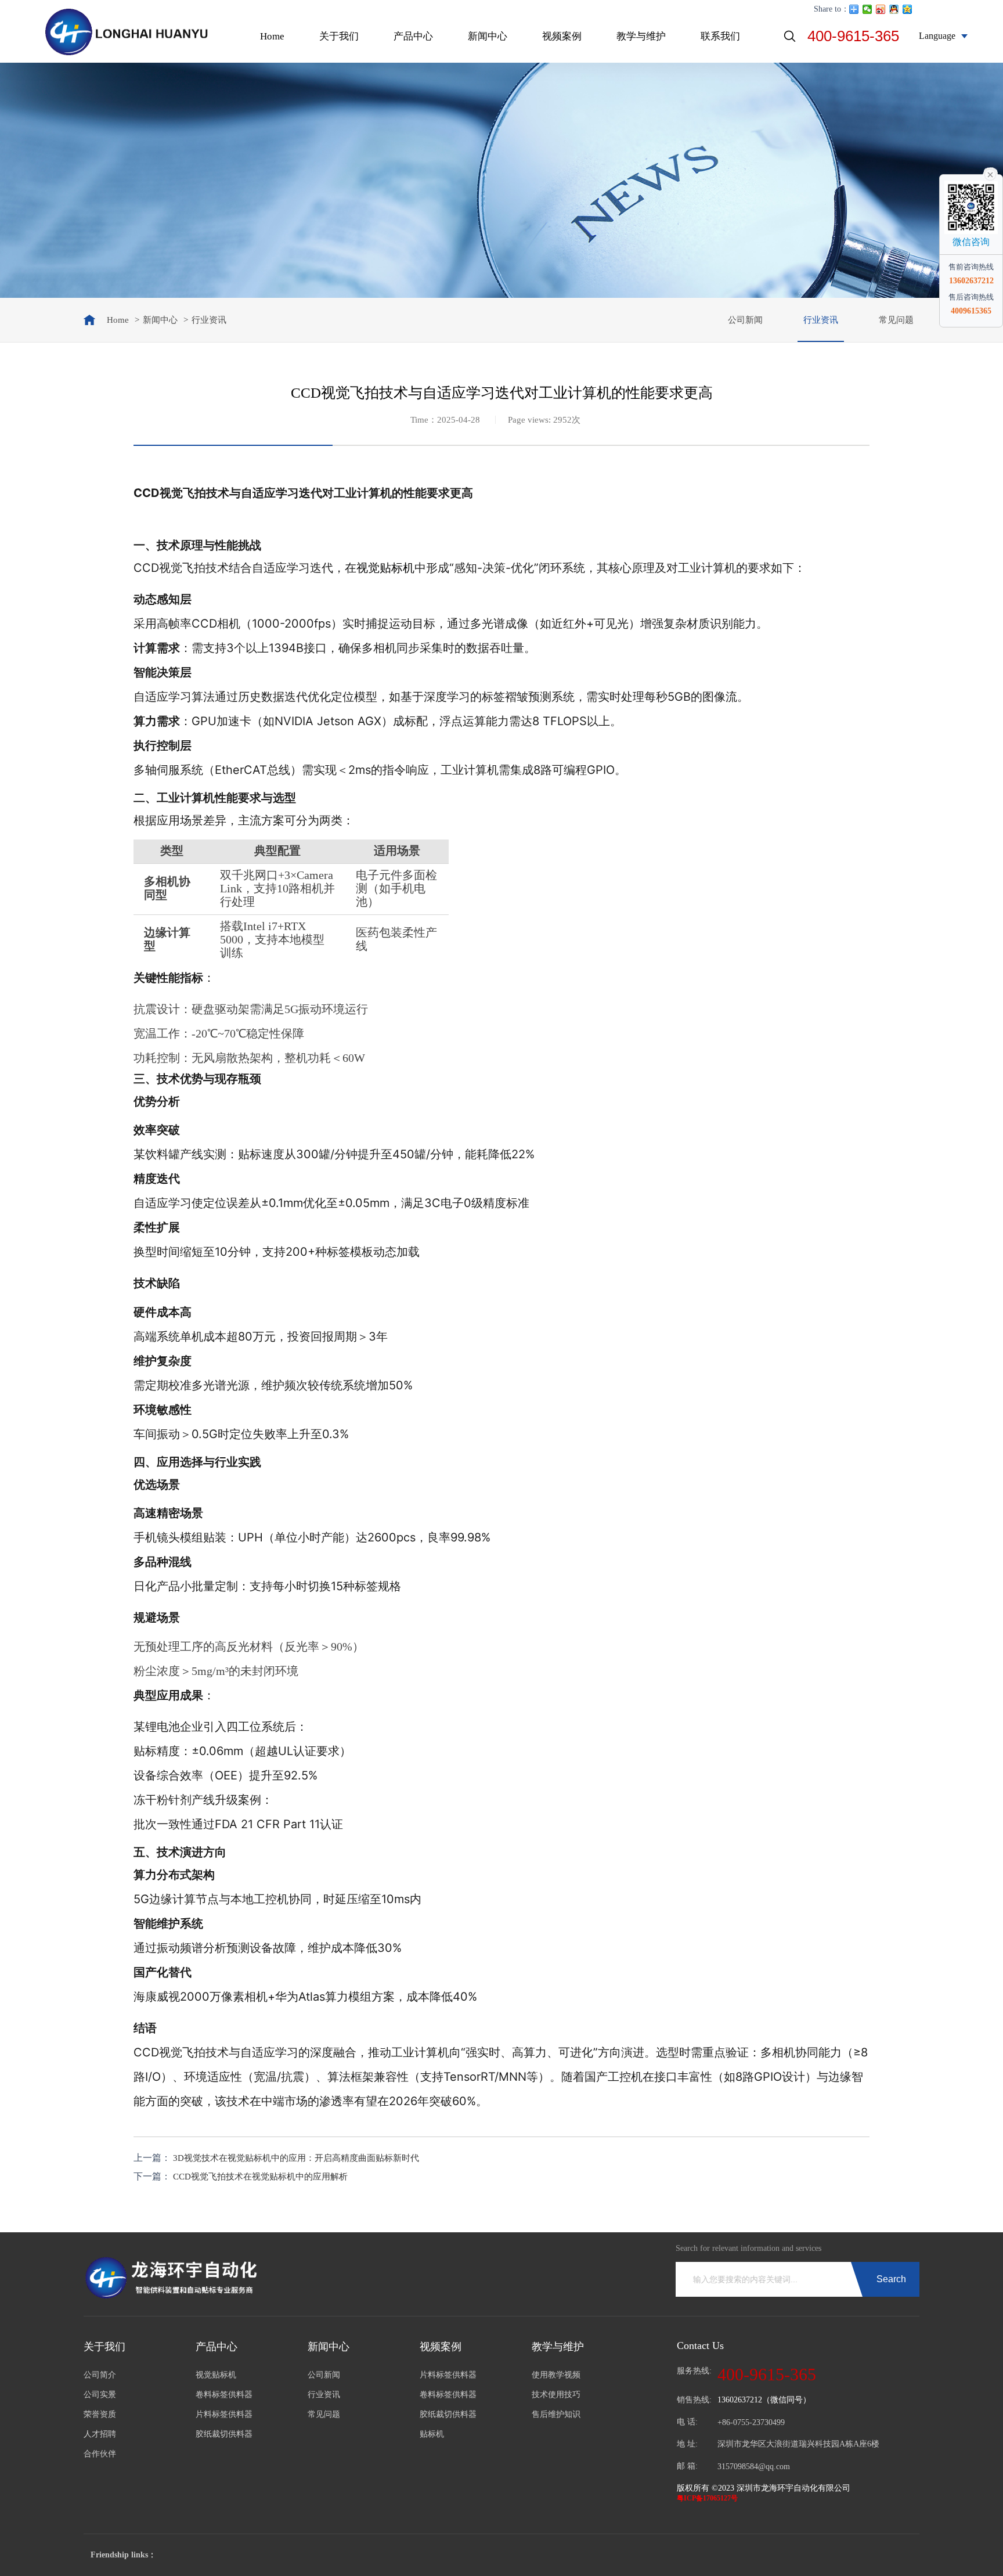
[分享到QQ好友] (894, 9)
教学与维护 (641, 36)
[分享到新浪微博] (881, 9)
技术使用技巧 (556, 2395)
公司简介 (100, 2375)
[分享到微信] (867, 9)
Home (272, 36)
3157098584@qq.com (754, 2467)
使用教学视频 (556, 2375)
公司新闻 (745, 320)
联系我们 (720, 36)
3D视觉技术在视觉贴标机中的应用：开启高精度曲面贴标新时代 (296, 2158)
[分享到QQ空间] (908, 9)
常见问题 (896, 320)
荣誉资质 (100, 2414)
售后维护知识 (556, 2414)
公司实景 (100, 2395)
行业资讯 (821, 320)
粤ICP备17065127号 (707, 2498)
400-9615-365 (853, 36)
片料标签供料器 (224, 2414)
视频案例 (562, 36)
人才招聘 (100, 2434)
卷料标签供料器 (224, 2395)
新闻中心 (488, 36)
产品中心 (413, 36)
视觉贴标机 (385, 568)
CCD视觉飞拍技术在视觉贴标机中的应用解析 (260, 2177)
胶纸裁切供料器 (224, 2434)
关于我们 (339, 36)
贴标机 (432, 2434)
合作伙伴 (100, 2454)
